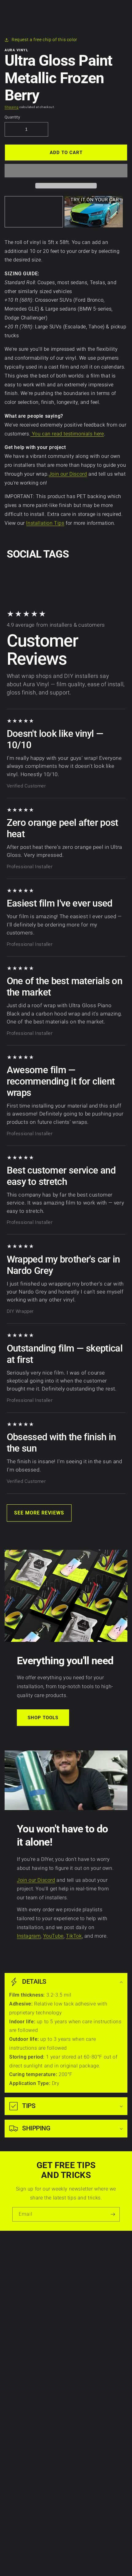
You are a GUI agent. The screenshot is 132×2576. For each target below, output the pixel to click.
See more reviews (39, 1513)
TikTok (74, 1936)
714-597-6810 (21, 2436)
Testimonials (19, 2361)
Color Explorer (21, 2342)
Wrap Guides (19, 2335)
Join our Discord (68, 474)
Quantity (12, 117)
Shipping (12, 107)
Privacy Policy (21, 2263)
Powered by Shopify (79, 2564)
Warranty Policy (23, 2257)
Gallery (13, 2354)
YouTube (53, 1936)
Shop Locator (20, 2348)
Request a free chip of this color (45, 40)
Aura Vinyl (58, 2564)
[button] (66, 171)
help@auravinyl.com (27, 2454)
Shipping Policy (22, 2289)
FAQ (10, 2367)
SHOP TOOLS (43, 1718)
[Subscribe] (113, 2214)
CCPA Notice (19, 2276)
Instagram (29, 1936)
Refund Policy (20, 2282)
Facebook (16, 2493)
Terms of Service (23, 2269)
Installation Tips (45, 523)
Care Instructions (24, 2322)
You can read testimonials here (67, 434)
